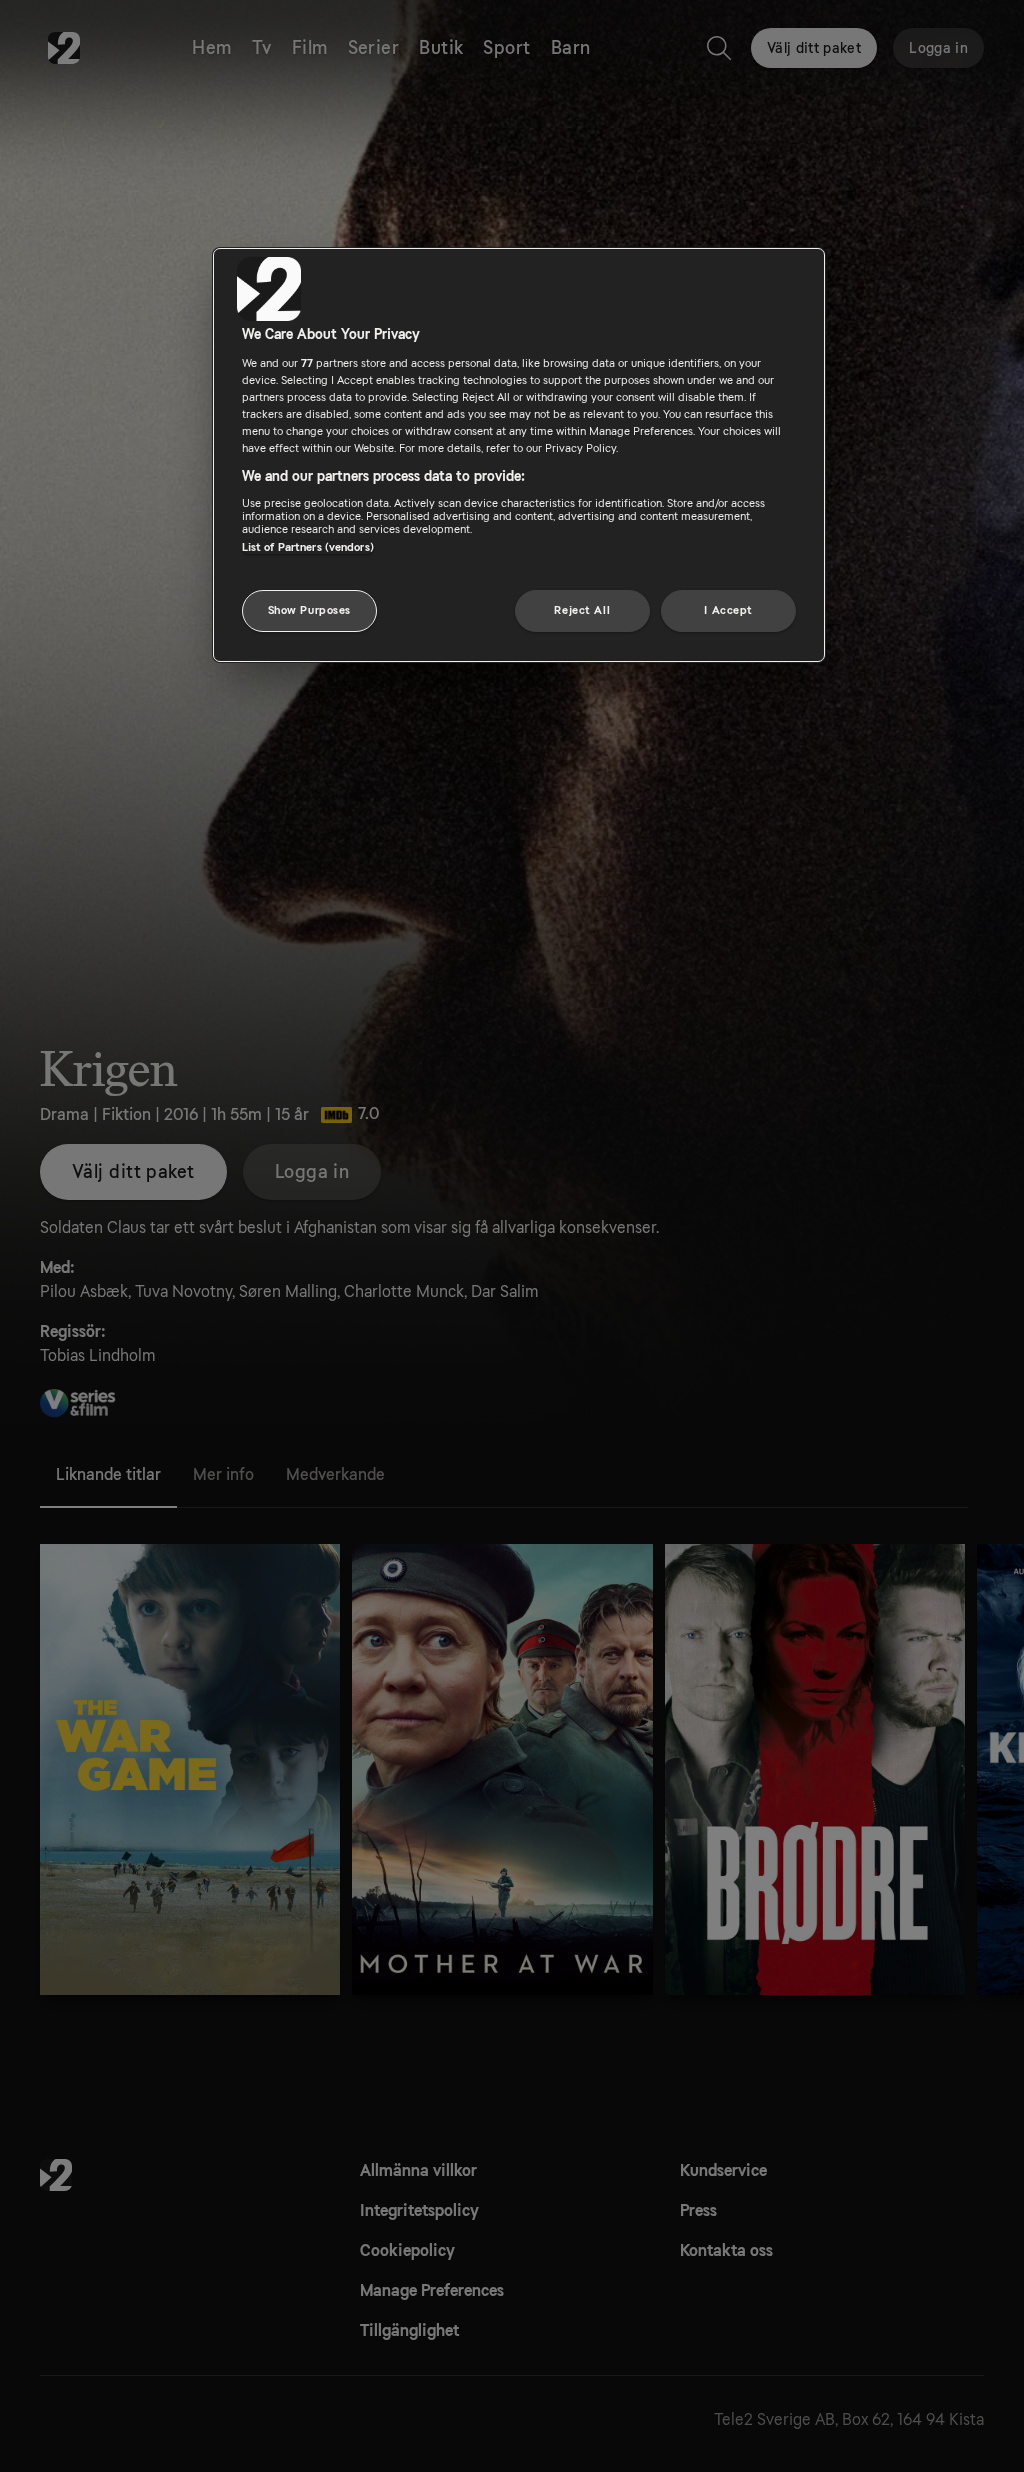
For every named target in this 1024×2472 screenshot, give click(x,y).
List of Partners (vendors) (308, 547)
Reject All (582, 610)
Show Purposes (309, 610)
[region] (519, 455)
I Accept (728, 610)
